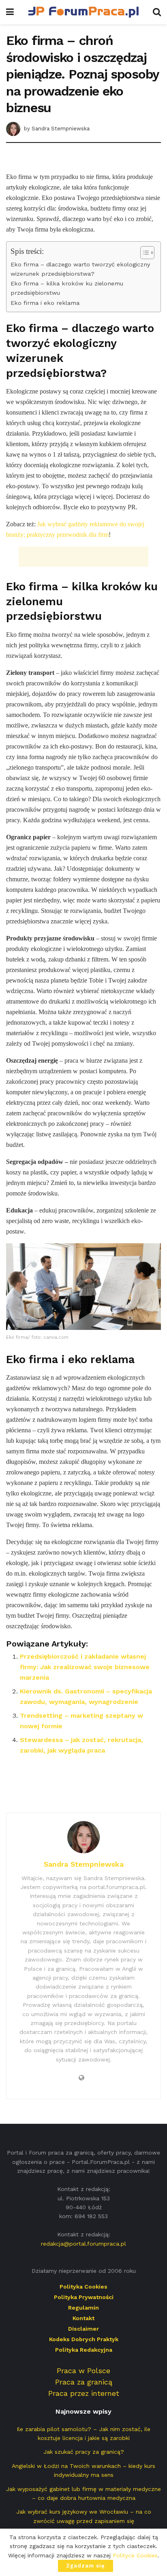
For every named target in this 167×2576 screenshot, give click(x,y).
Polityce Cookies (135, 2555)
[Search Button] (157, 12)
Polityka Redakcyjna (84, 2350)
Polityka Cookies (83, 2287)
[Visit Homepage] (83, 12)
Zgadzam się (86, 2566)
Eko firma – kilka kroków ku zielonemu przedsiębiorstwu (67, 288)
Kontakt (83, 2318)
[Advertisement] (83, 159)
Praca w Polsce (83, 2371)
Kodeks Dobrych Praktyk (84, 2339)
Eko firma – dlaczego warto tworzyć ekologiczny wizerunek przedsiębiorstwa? (80, 269)
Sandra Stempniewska (61, 129)
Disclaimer (83, 2329)
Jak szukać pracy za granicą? (84, 2452)
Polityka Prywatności (84, 2297)
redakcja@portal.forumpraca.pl (83, 2244)
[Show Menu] (10, 12)
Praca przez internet (84, 2393)
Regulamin (83, 2308)
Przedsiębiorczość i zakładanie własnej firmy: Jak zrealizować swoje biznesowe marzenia (85, 1667)
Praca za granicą (84, 2382)
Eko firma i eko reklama (45, 303)
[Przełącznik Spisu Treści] (143, 253)
